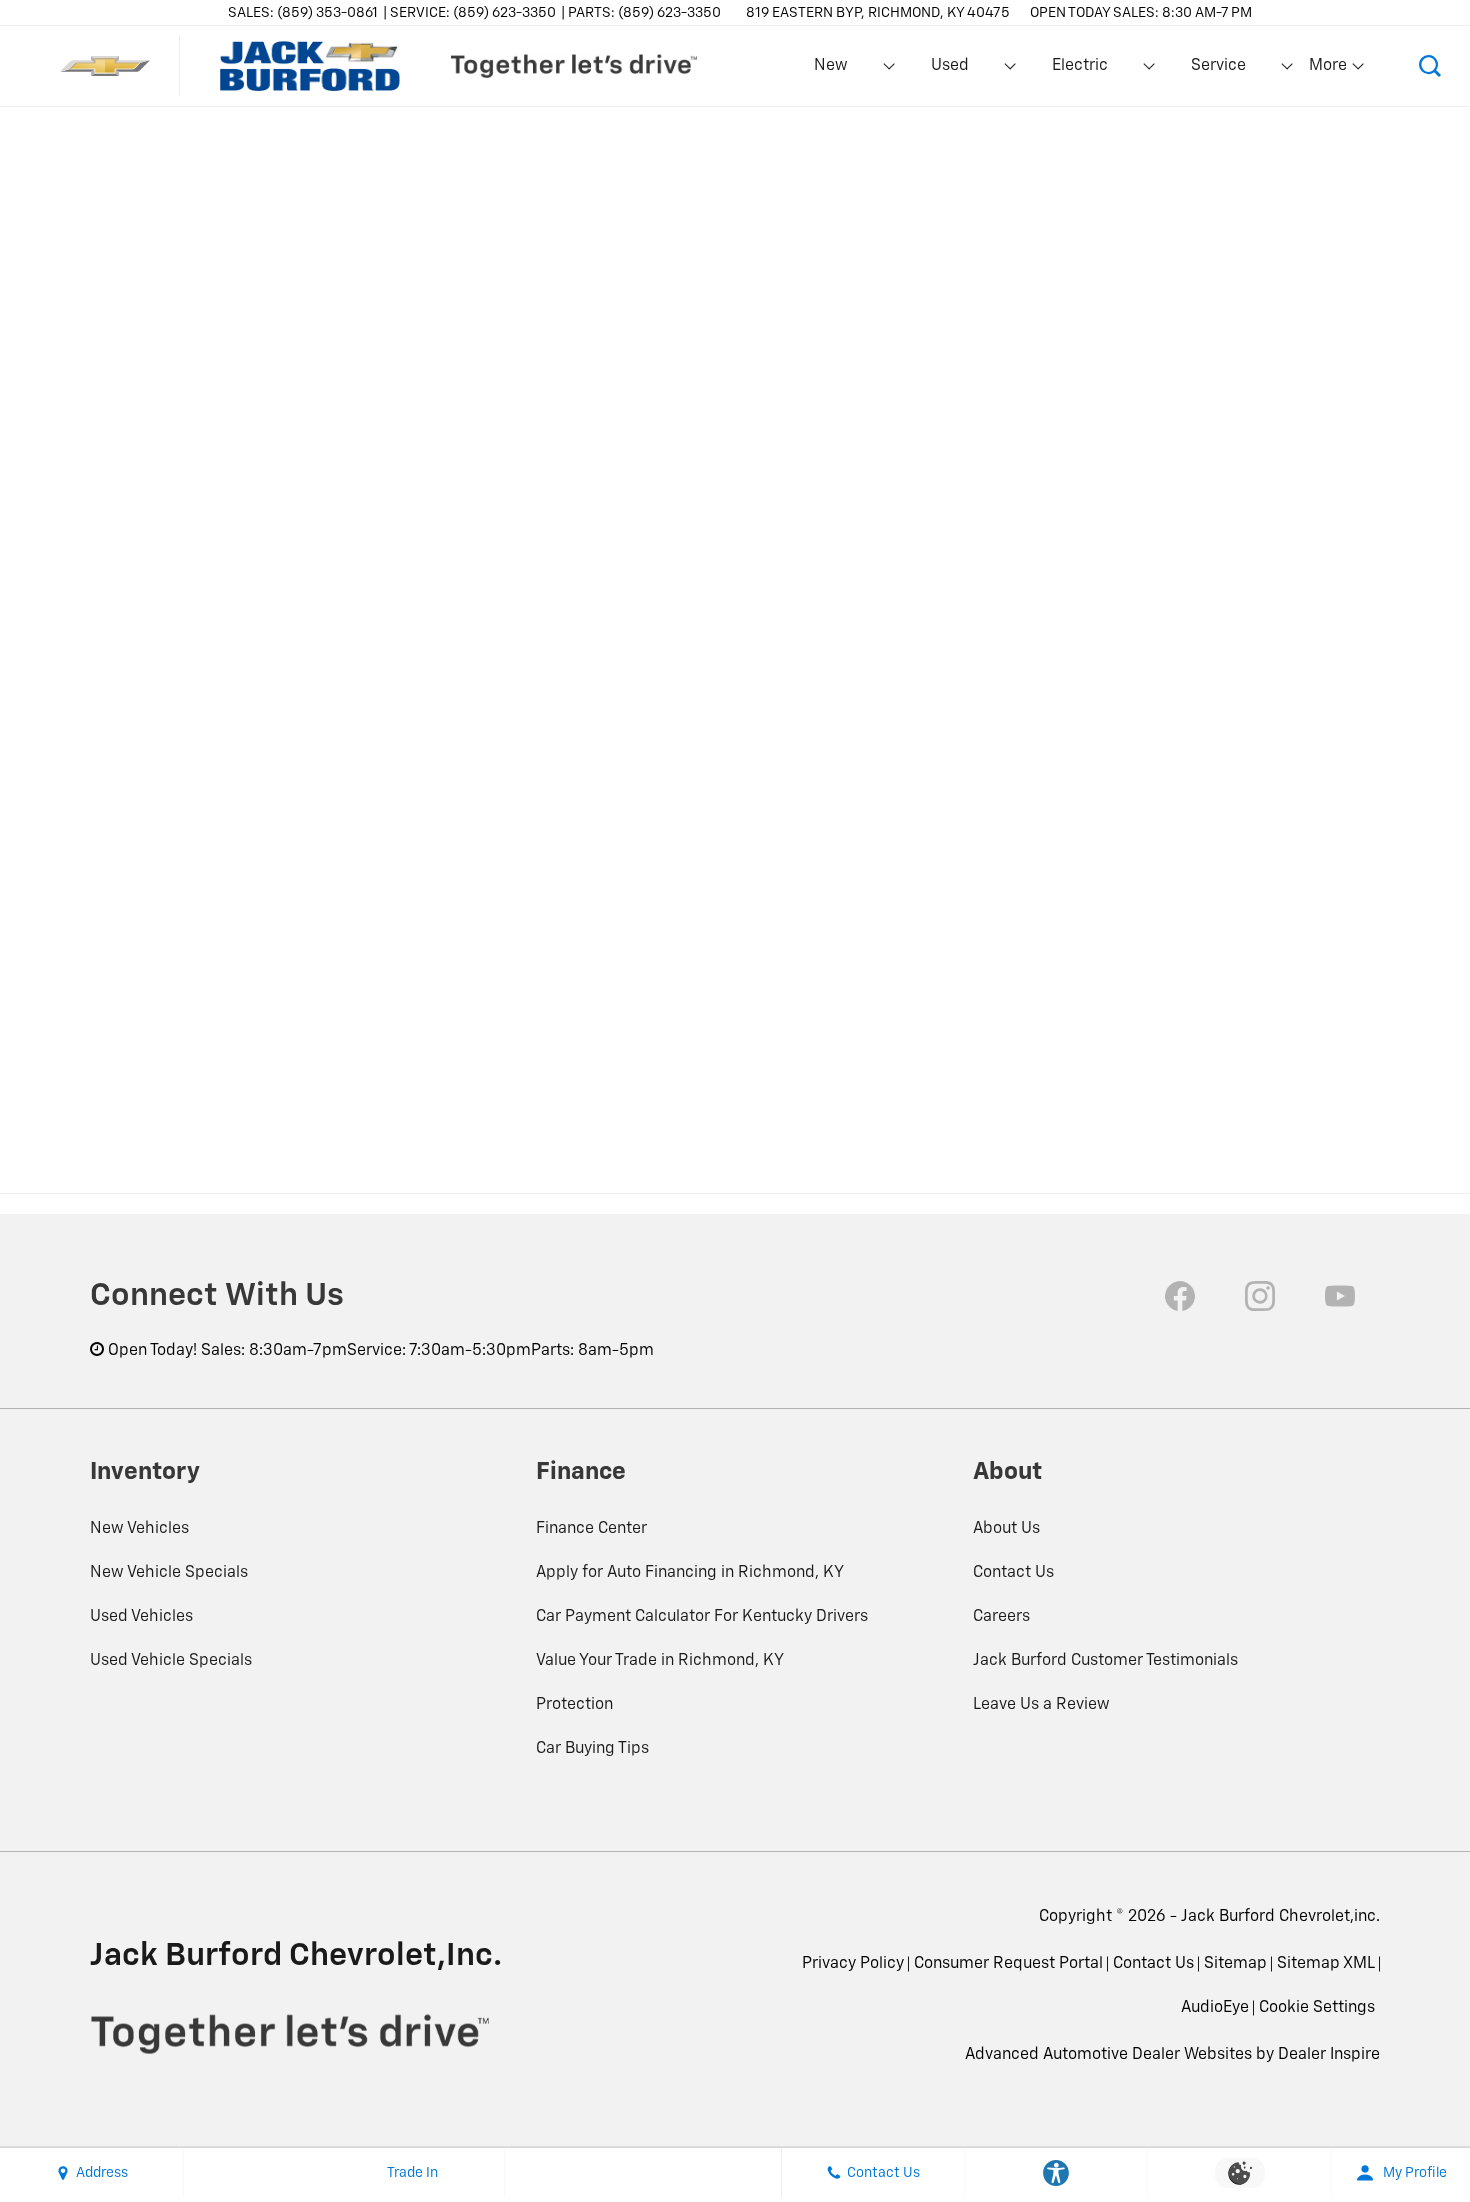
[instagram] (1260, 1296)
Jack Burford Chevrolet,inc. (1280, 1917)
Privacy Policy (853, 1964)
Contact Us (1013, 1573)
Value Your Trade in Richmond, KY (660, 1661)
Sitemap (1235, 1964)
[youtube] (1340, 1296)
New (831, 66)
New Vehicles (139, 1529)
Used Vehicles (141, 1617)
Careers (1001, 1617)
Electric (1080, 66)
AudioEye (1215, 2008)
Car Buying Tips (592, 1749)
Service (1218, 66)
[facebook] (1180, 1296)
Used (950, 66)
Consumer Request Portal (1008, 1964)
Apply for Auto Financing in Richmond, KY (690, 1573)
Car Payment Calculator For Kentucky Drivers (702, 1617)
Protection (574, 1705)
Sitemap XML (1326, 1964)
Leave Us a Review (1041, 1705)
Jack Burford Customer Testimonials (1105, 1661)
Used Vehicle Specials (171, 1661)
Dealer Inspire (1329, 2055)
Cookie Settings (1317, 2008)
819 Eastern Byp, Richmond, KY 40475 (878, 13)
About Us (1006, 1529)
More (1329, 70)
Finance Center (591, 1529)
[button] (1430, 66)
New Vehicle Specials (169, 1573)
